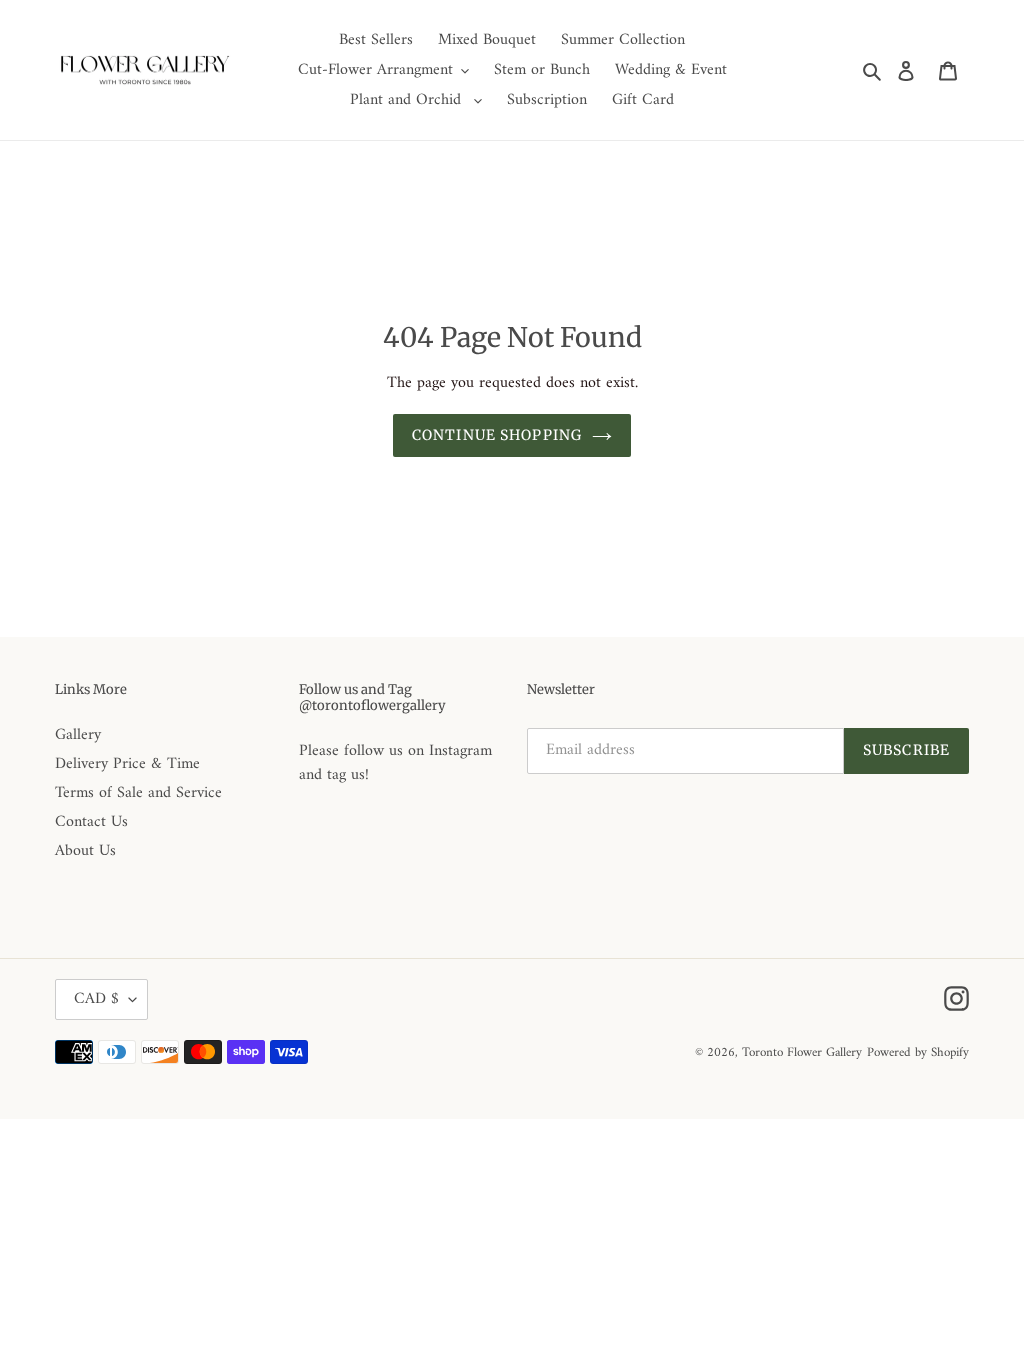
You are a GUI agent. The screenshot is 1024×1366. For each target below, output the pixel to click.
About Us (85, 851)
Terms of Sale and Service (138, 793)
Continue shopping (497, 435)
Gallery (78, 735)
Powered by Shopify (918, 1052)
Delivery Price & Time (127, 764)
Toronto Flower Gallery (802, 1052)
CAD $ (96, 999)
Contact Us (91, 822)
